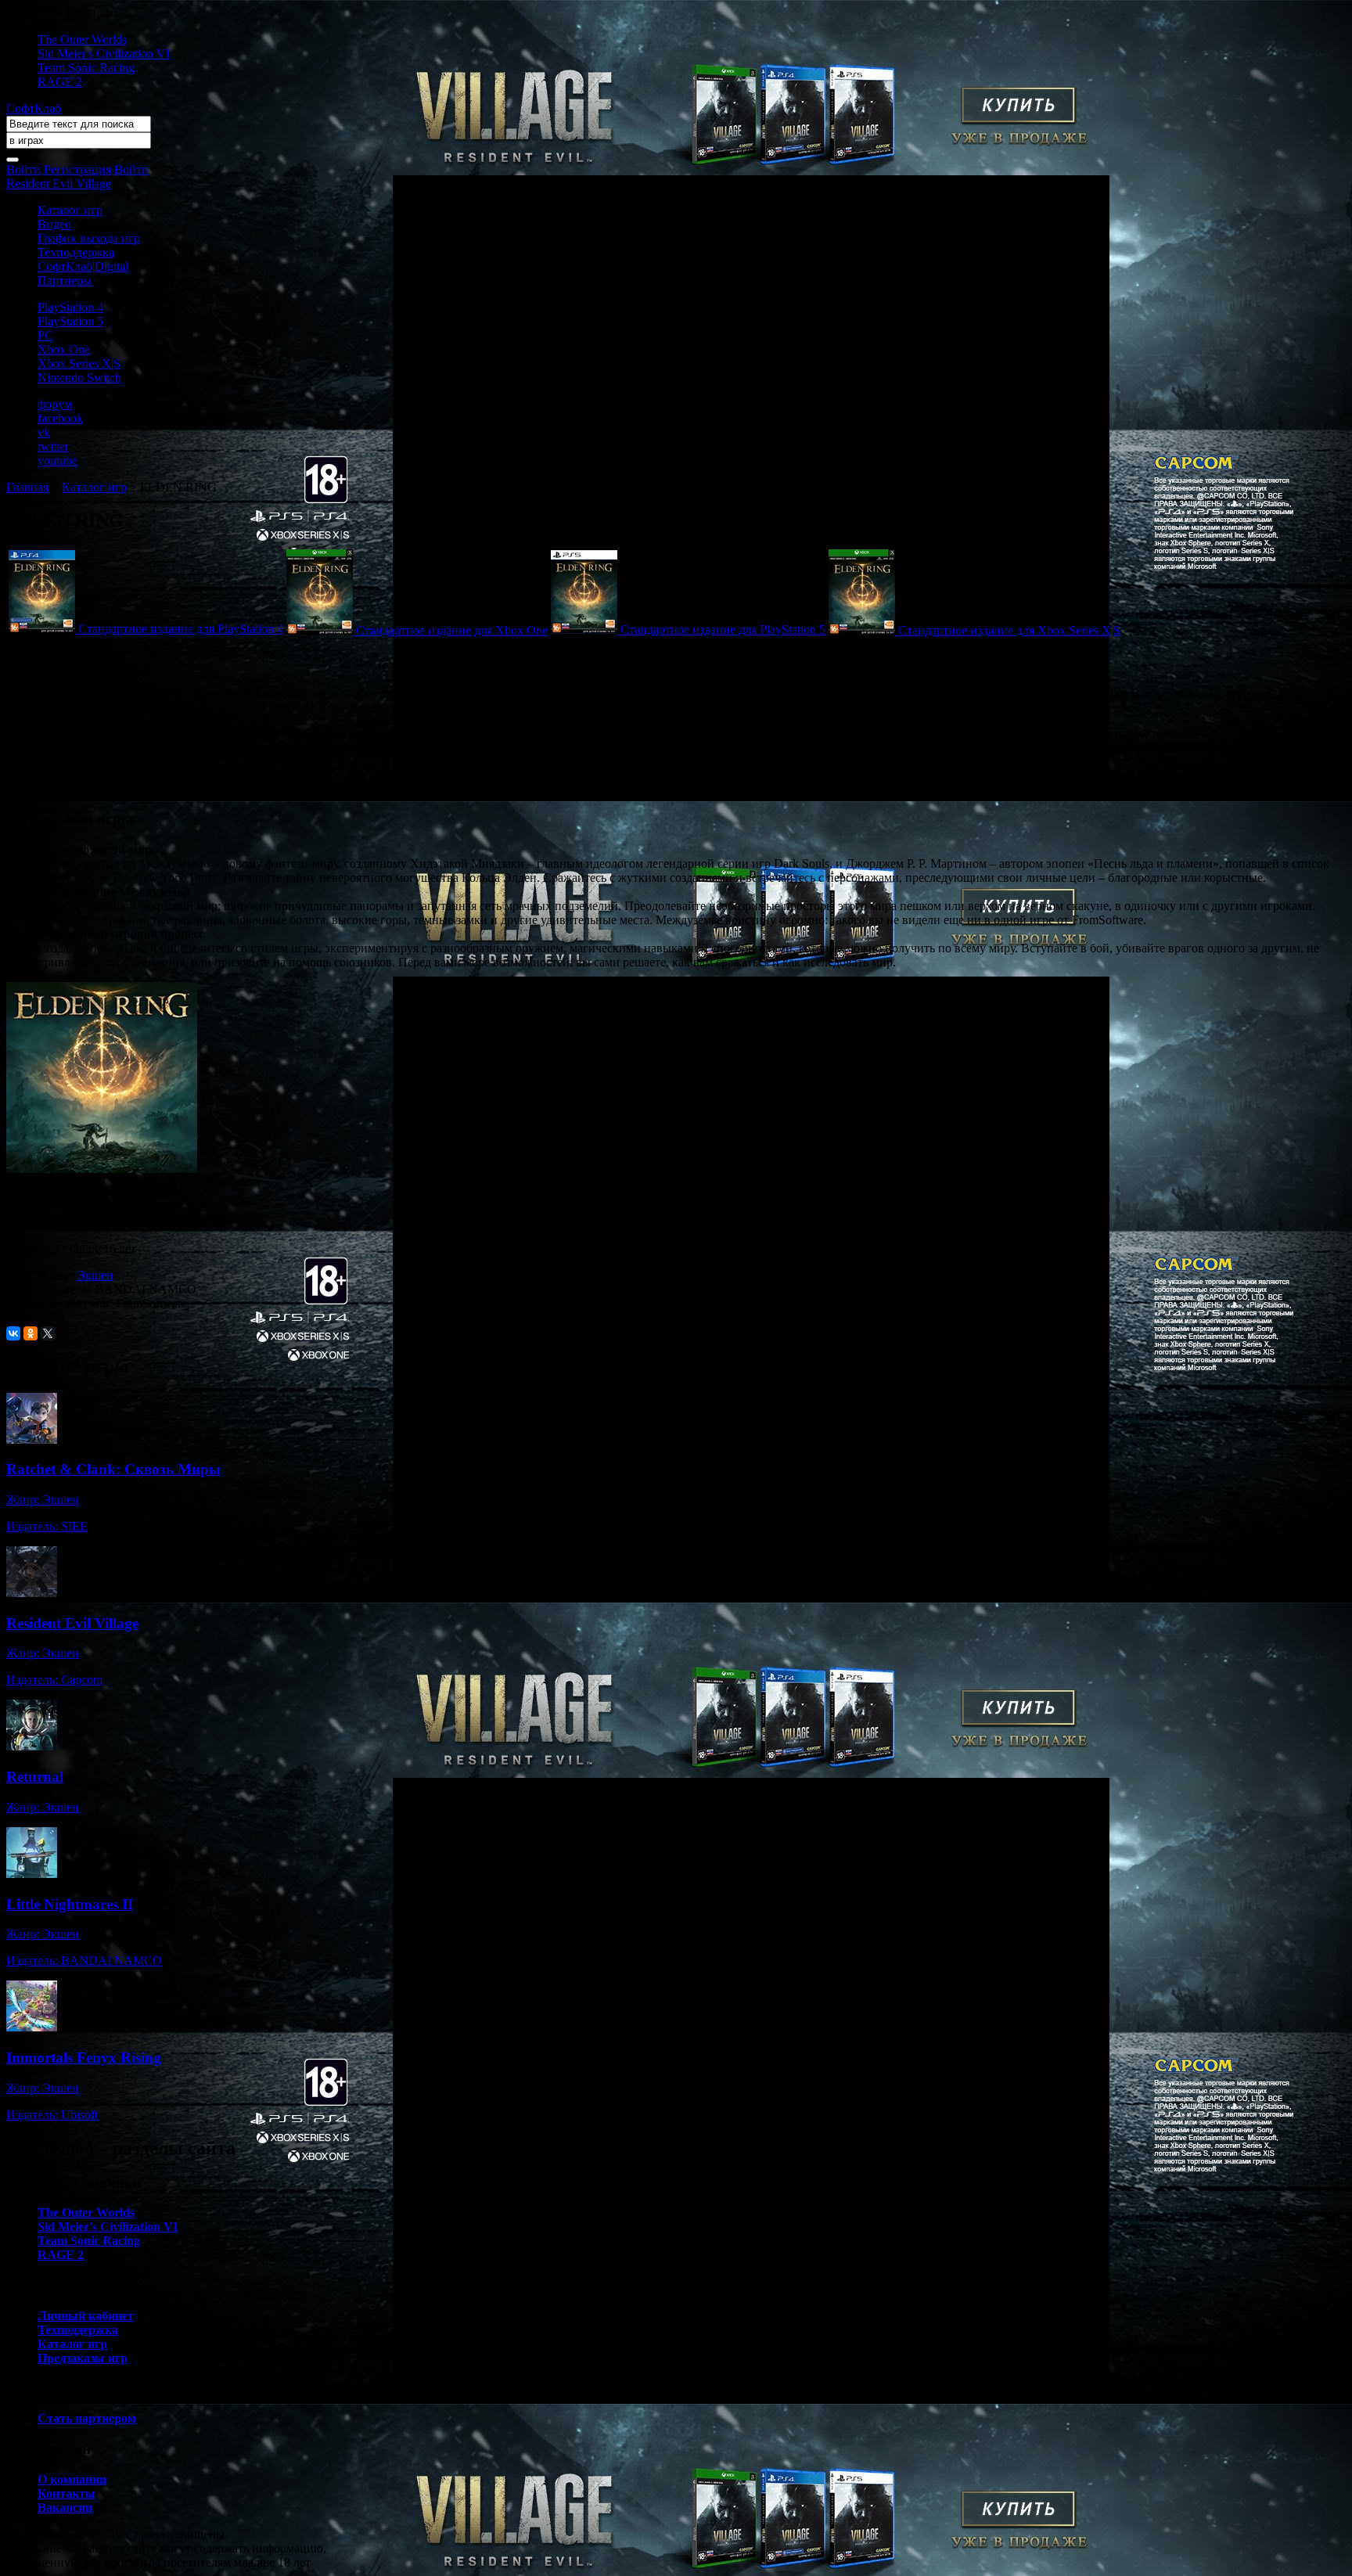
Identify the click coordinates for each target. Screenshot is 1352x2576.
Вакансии (65, 2508)
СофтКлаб (34, 108)
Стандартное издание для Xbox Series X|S (1009, 630)
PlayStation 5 (70, 321)
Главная (27, 487)
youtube (58, 461)
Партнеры (65, 281)
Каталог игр (70, 210)
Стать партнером (87, 2418)
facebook (60, 418)
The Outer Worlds (82, 40)
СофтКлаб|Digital (83, 266)
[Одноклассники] (31, 1333)
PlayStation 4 (70, 307)
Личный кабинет (86, 2316)
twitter (53, 446)
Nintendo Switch (79, 378)
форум (55, 404)
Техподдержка (76, 252)
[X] (48, 1333)
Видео (54, 224)
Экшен (95, 1275)
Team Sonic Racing (86, 68)
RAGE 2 (60, 82)
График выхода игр (89, 238)
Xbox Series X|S (79, 363)
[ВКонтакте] (13, 1333)
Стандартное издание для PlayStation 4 (181, 629)
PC (45, 335)
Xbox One (64, 349)
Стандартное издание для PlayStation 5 (723, 630)
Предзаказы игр (83, 2358)
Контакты (67, 2493)
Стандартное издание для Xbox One (452, 630)
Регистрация (77, 169)
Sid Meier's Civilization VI (104, 54)
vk (44, 432)
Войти (23, 169)
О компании (72, 2479)
